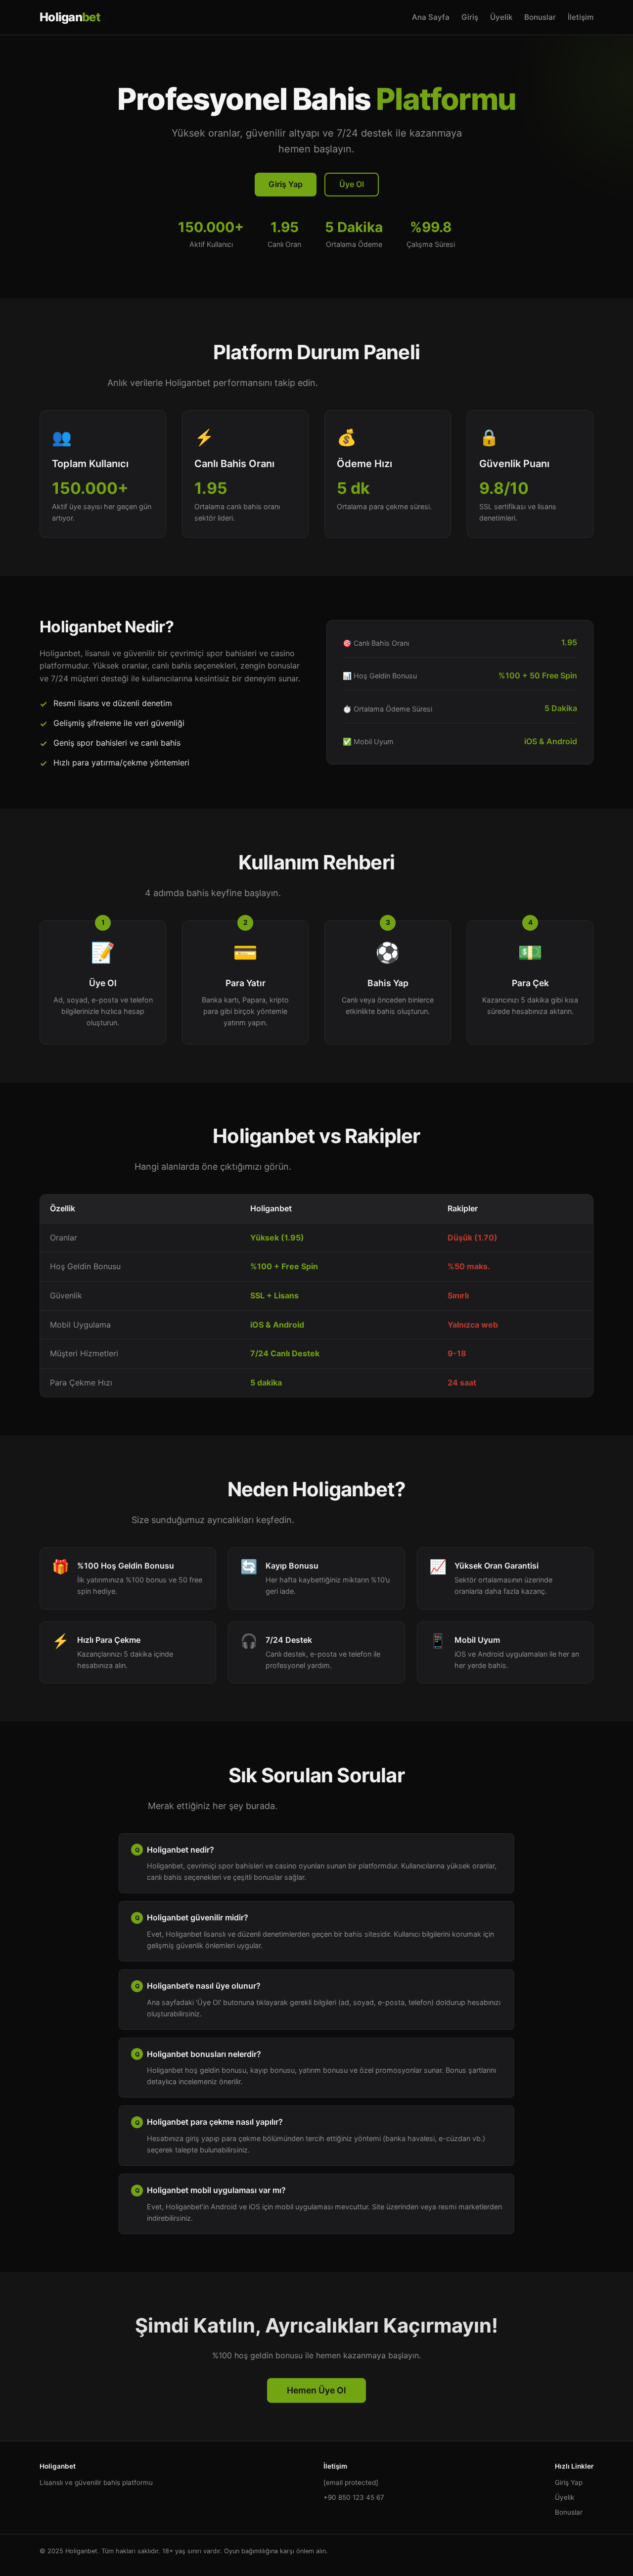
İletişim (581, 17)
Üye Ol (352, 184)
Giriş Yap (286, 184)
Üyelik (501, 17)
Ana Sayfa (431, 17)
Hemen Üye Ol (316, 2390)
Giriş (470, 17)
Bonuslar (540, 17)
